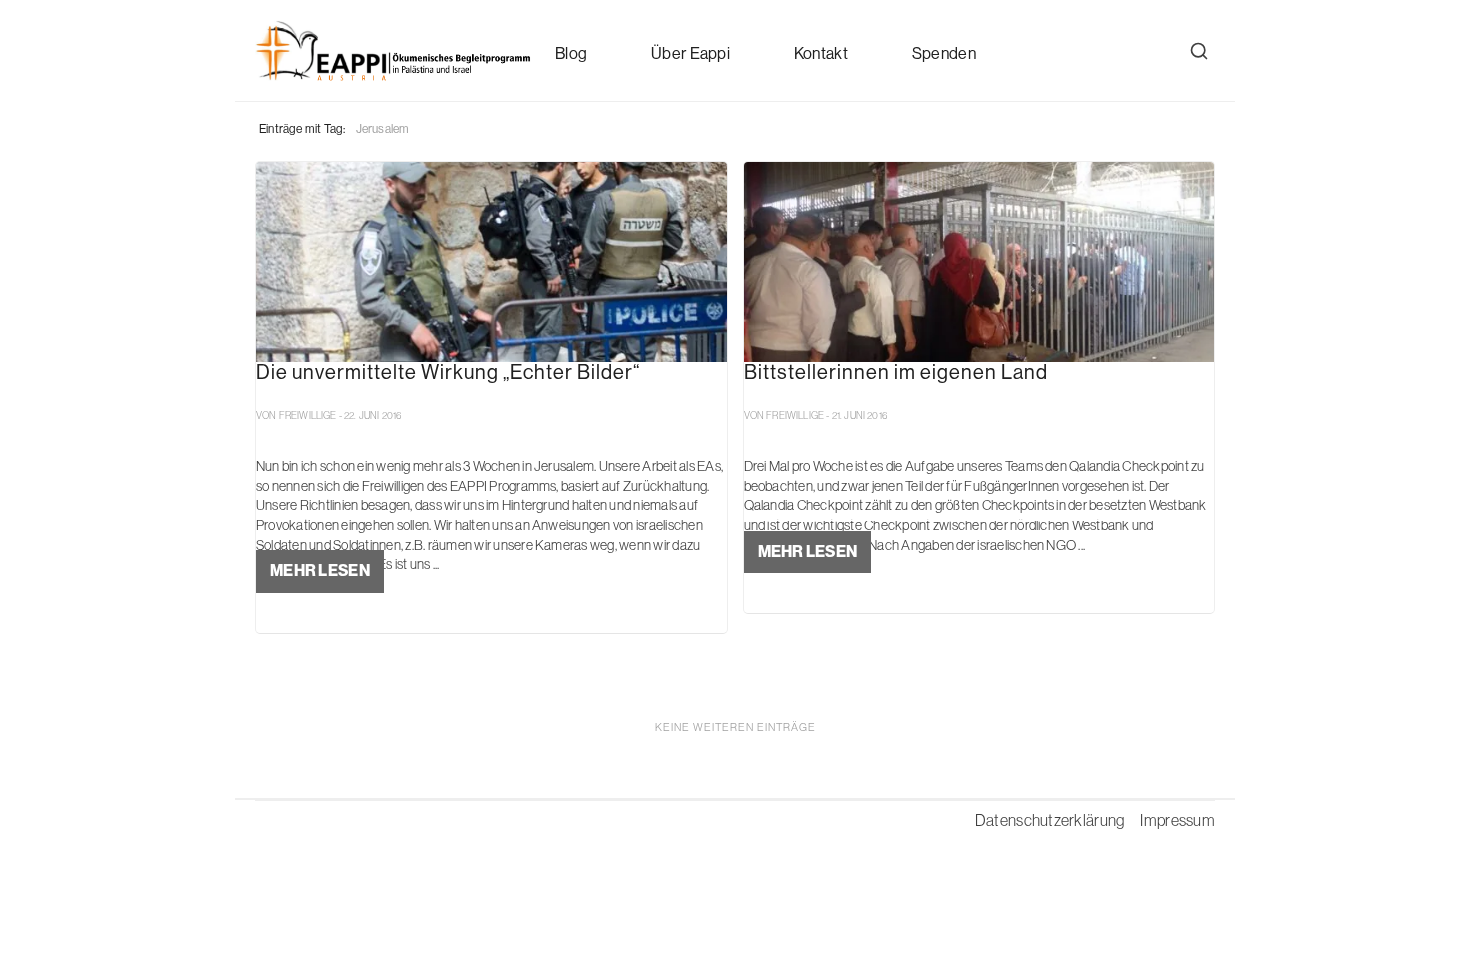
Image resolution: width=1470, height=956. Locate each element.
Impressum (1177, 820)
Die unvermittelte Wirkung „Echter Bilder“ (448, 373)
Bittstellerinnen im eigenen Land (896, 373)
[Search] (1199, 51)
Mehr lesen (320, 570)
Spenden (944, 53)
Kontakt (821, 53)
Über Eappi (690, 53)
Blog (571, 53)
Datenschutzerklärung (1050, 820)
